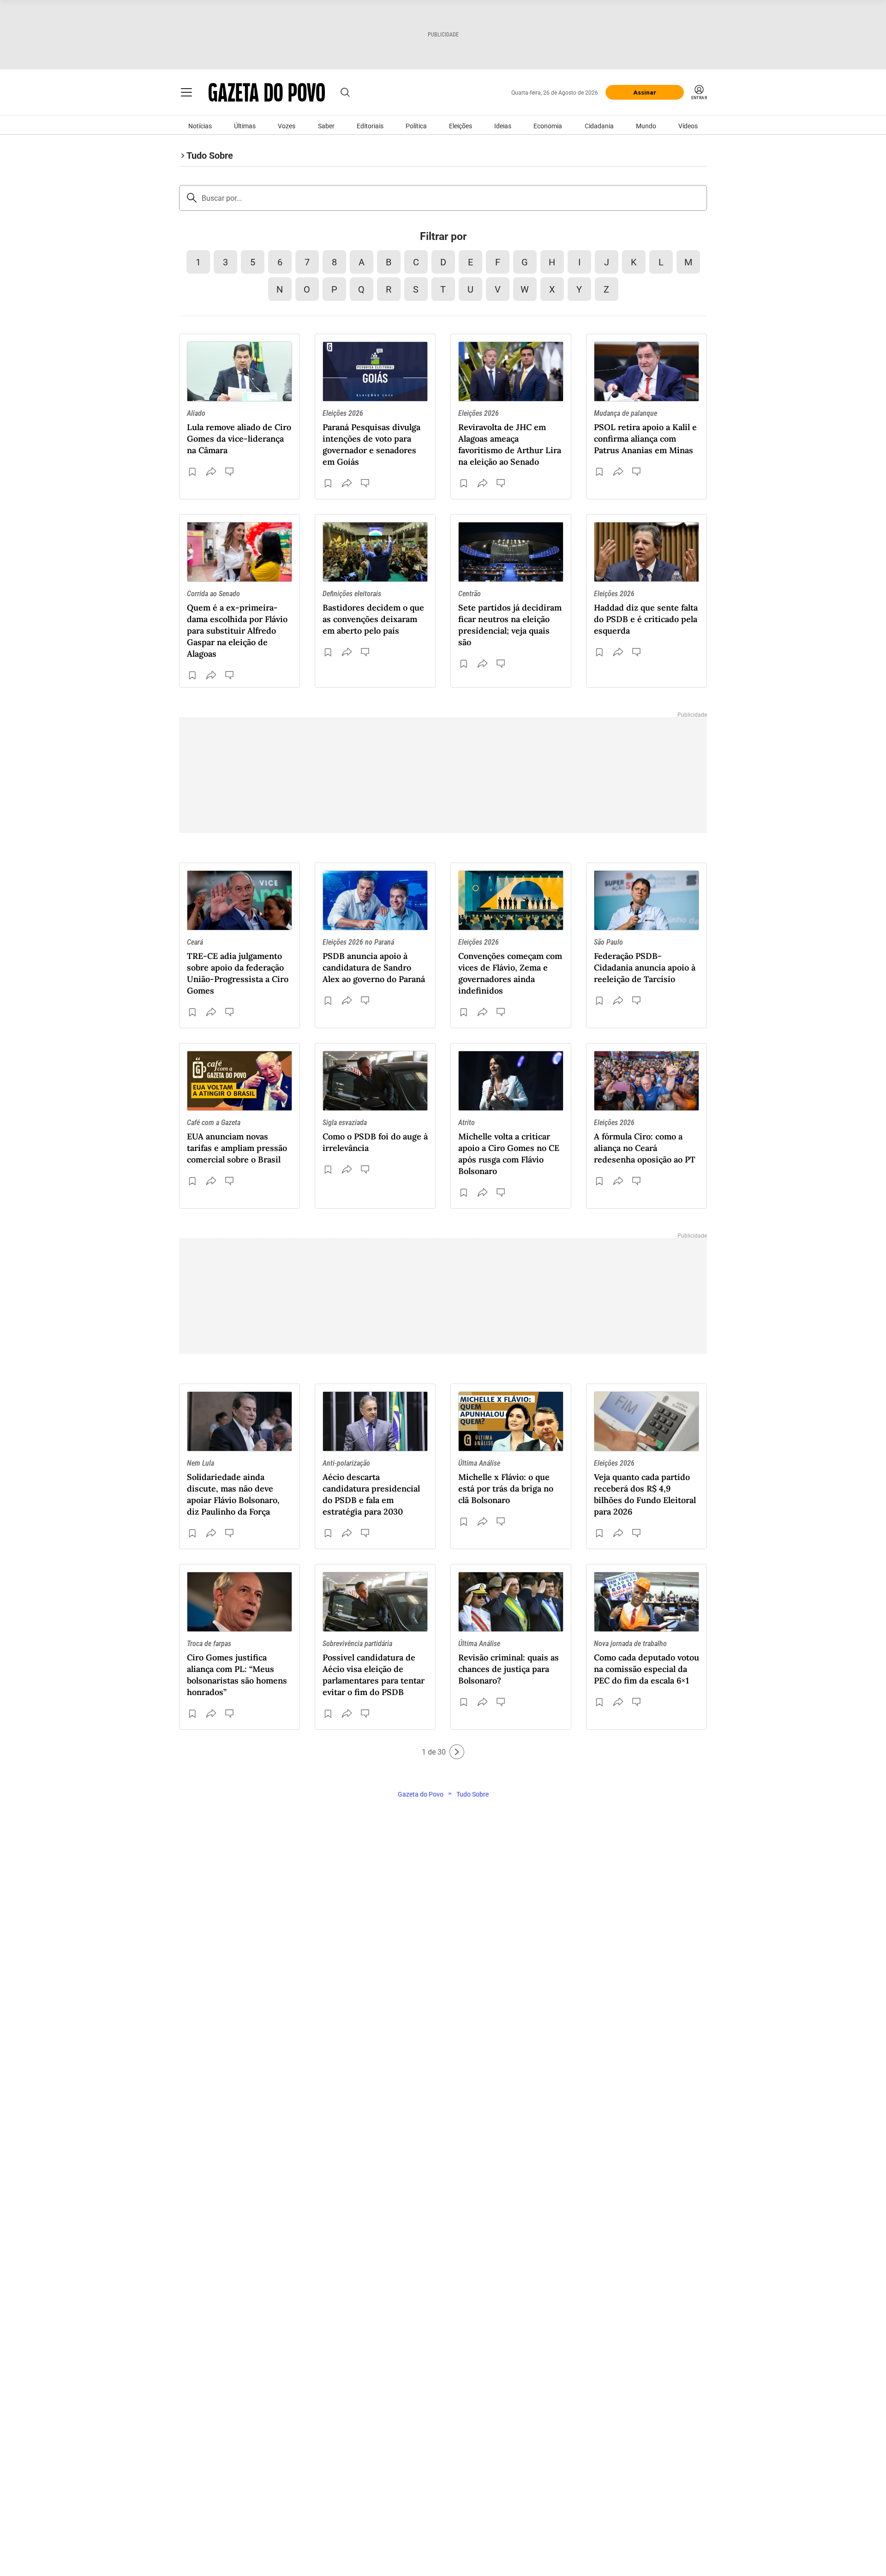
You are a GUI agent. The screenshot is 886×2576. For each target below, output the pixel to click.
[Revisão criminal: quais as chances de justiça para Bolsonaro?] (511, 1602)
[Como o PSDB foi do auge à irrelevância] (375, 1081)
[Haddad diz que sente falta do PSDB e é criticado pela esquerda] (647, 552)
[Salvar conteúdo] (192, 472)
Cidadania (599, 126)
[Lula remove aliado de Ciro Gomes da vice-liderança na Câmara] (239, 371)
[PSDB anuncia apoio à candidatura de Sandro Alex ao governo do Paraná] (375, 900)
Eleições (461, 126)
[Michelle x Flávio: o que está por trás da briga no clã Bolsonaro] (511, 1421)
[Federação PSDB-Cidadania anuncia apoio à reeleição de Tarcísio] (647, 900)
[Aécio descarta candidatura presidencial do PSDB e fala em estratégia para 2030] (375, 1421)
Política (416, 126)
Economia (548, 126)
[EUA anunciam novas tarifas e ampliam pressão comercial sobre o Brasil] (239, 1081)
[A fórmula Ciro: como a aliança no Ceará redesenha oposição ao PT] (647, 1081)
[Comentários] (230, 472)
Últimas (245, 126)
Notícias (200, 126)
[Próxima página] (457, 1752)
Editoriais (370, 126)
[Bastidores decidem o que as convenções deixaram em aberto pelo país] (375, 552)
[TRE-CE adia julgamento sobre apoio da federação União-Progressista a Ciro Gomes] (239, 900)
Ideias (503, 126)
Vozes (287, 126)
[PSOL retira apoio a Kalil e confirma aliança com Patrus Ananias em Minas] (647, 371)
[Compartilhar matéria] (211, 472)
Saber (326, 126)
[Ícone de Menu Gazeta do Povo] (186, 92)
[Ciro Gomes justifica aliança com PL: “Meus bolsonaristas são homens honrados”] (239, 1602)
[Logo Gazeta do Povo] (267, 92)
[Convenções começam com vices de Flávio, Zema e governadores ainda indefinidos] (511, 900)
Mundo (646, 126)
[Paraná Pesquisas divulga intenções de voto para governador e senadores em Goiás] (375, 371)
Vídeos (688, 126)
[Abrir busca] (345, 92)
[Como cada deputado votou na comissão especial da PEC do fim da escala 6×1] (647, 1602)
